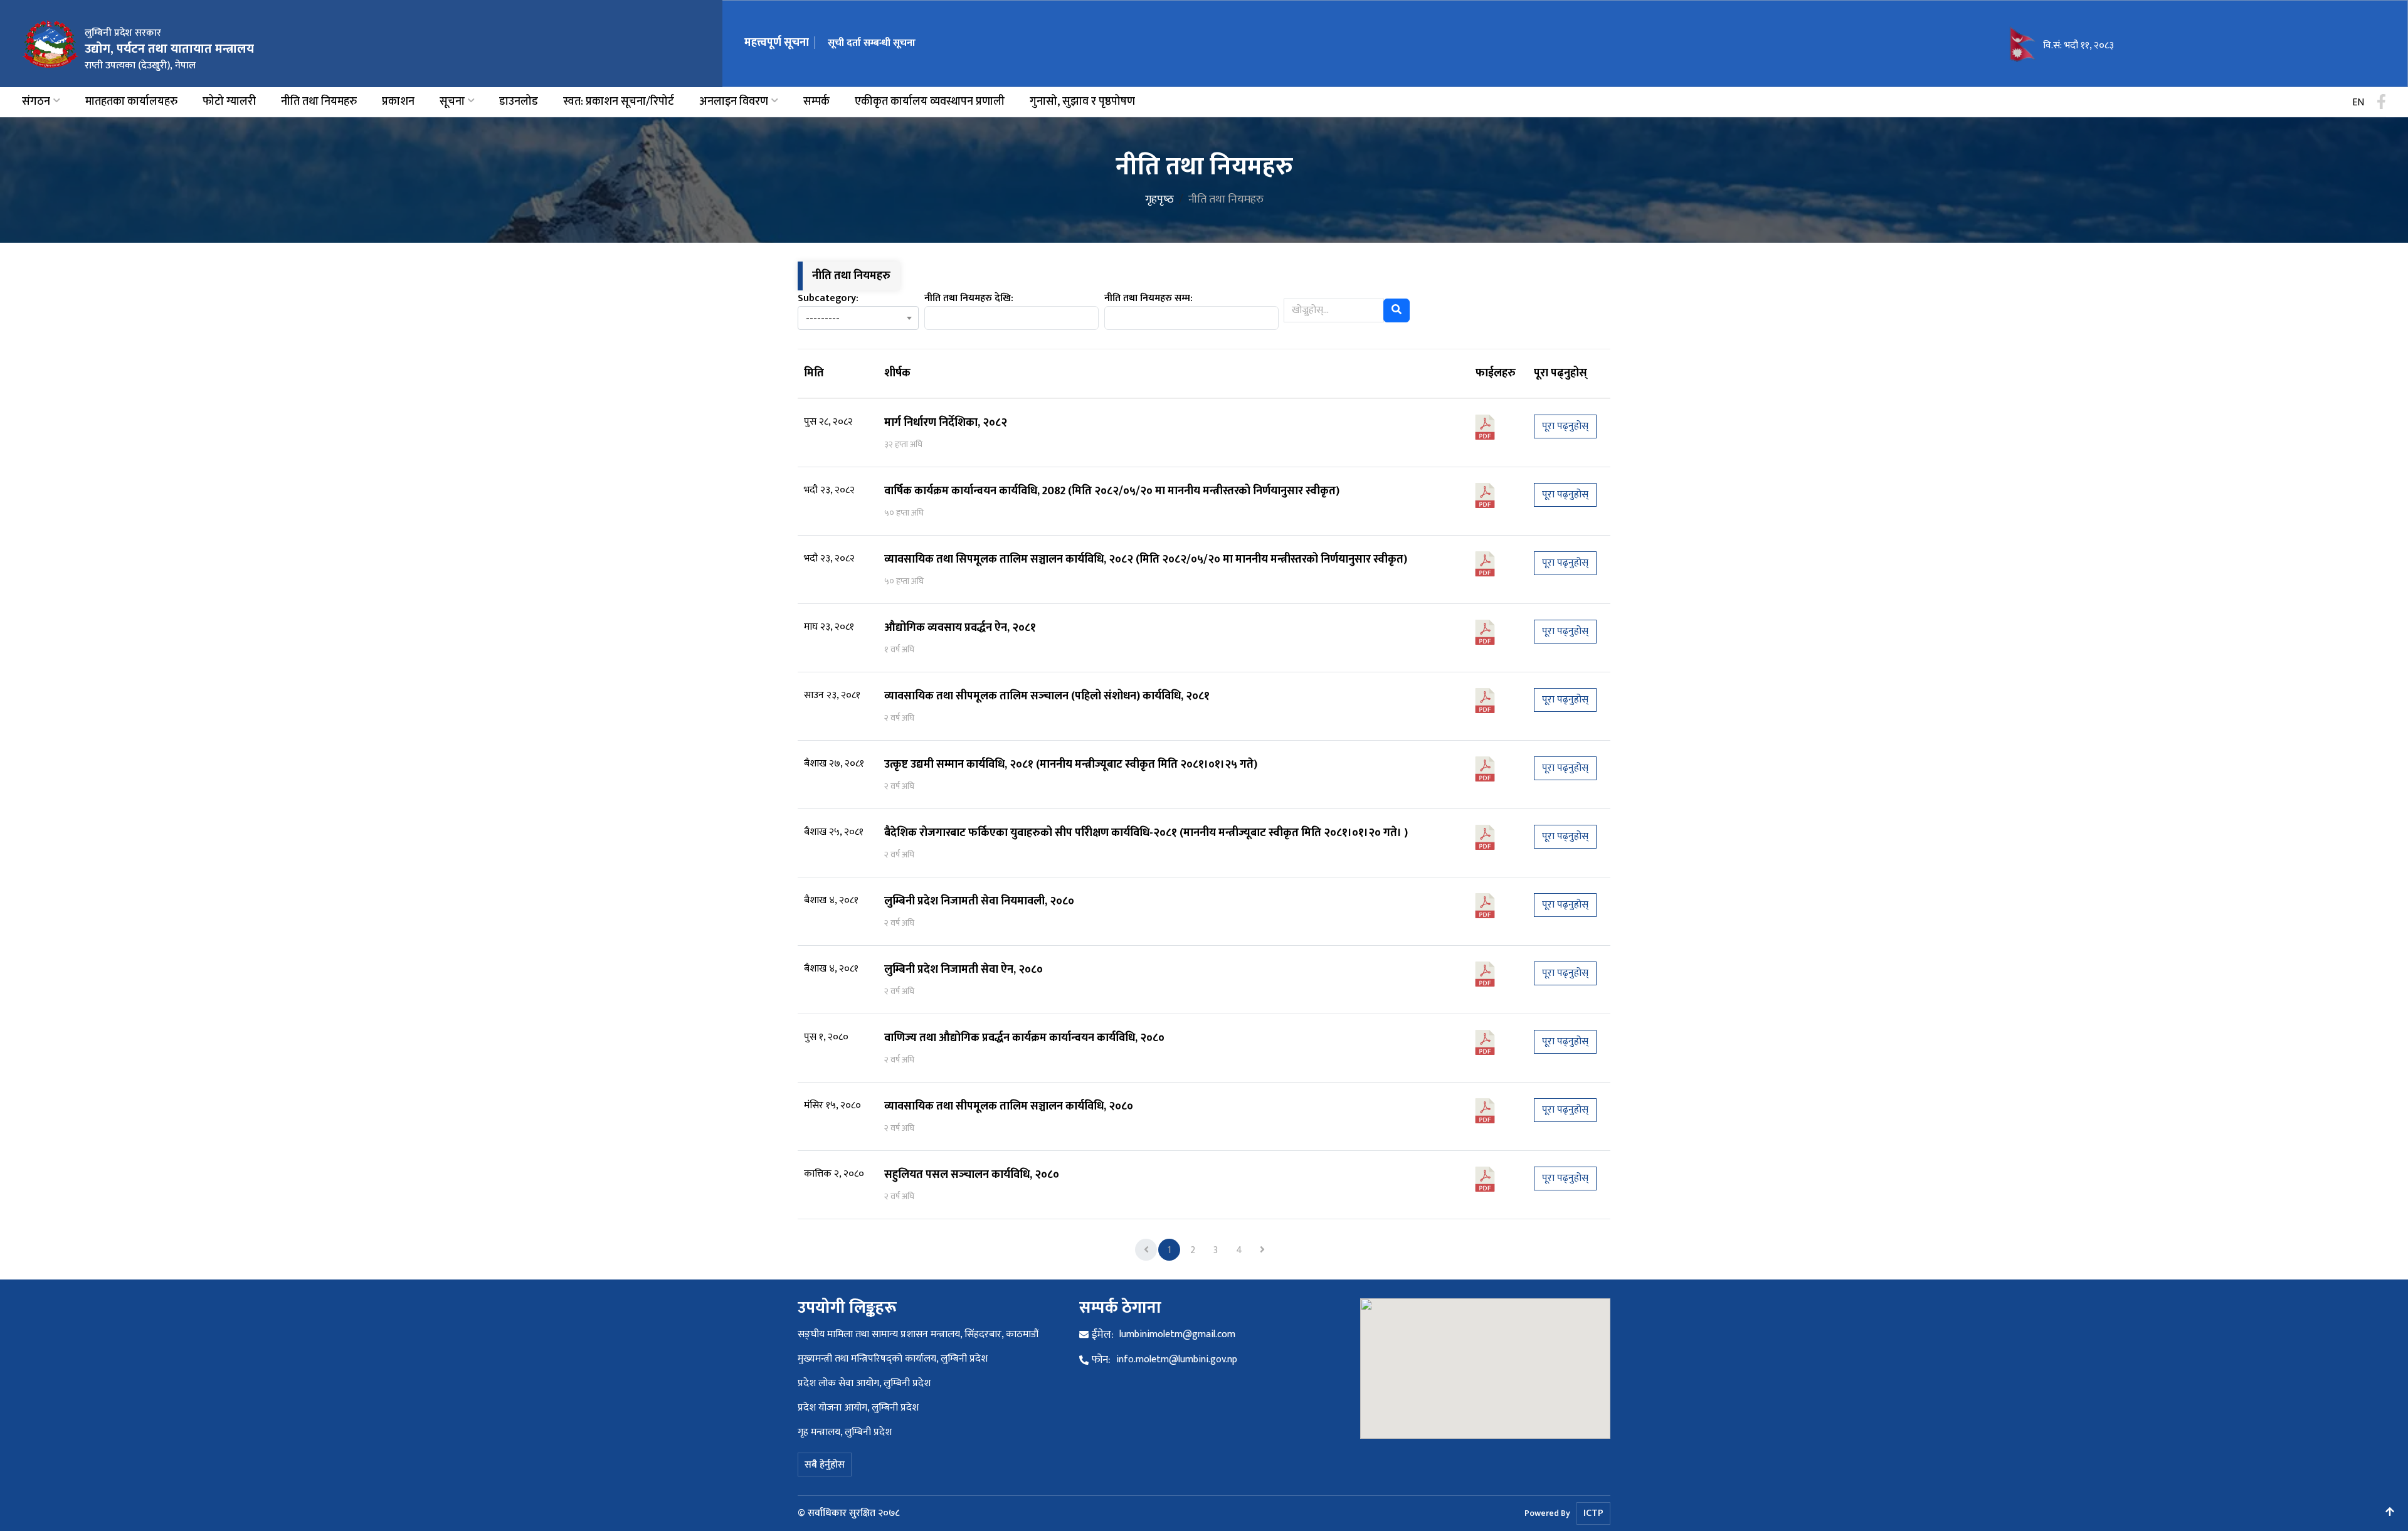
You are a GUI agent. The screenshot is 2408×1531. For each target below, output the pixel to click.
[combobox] (858, 318)
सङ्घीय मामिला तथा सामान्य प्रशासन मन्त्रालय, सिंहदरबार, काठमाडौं (918, 1334)
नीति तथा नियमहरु (319, 102)
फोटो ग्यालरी (229, 102)
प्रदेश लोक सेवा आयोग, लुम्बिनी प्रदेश (864, 1383)
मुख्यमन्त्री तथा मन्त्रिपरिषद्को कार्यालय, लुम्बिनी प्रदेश (893, 1359)
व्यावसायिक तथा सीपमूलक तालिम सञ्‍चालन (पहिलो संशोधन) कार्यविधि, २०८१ (1047, 696)
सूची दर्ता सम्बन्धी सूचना (872, 43)
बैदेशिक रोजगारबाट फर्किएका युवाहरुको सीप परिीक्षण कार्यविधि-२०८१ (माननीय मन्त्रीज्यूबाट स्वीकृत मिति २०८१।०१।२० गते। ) (1146, 833)
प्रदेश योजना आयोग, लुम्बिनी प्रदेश (858, 1408)
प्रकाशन (398, 102)
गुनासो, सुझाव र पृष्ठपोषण (1082, 102)
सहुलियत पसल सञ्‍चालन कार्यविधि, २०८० (972, 1175)
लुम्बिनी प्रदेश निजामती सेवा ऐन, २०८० (964, 970)
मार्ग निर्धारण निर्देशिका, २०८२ (946, 423)
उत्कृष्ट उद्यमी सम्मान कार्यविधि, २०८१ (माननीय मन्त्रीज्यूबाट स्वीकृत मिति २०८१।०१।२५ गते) (1071, 765)
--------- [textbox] (823, 319)
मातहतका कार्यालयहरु (131, 102)
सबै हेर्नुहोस (825, 1465)
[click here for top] (2390, 1513)
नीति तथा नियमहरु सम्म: (1149, 299)
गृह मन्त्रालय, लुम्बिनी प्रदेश (845, 1432)
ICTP (1593, 1513)
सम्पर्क (816, 102)
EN (2358, 103)
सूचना (452, 102)
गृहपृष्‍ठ (1159, 199)
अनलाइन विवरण (734, 102)
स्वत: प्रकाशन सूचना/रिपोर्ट (619, 102)
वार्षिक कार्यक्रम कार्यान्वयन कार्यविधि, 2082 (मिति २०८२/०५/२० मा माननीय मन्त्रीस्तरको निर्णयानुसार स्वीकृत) (1112, 491)
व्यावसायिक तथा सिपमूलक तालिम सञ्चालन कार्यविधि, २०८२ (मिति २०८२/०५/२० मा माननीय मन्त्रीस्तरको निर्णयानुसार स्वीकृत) (1146, 559)
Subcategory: (828, 299)
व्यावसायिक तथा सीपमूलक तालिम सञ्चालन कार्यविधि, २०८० (1009, 1106)
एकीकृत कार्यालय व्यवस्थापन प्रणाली (930, 102)
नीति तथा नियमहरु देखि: (969, 299)
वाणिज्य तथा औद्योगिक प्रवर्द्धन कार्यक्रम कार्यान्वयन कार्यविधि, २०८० (1024, 1038)
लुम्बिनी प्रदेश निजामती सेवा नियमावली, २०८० (979, 901)
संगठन (36, 102)
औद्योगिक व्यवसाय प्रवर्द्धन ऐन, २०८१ (960, 628)
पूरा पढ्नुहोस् (1565, 426)
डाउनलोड (519, 102)
